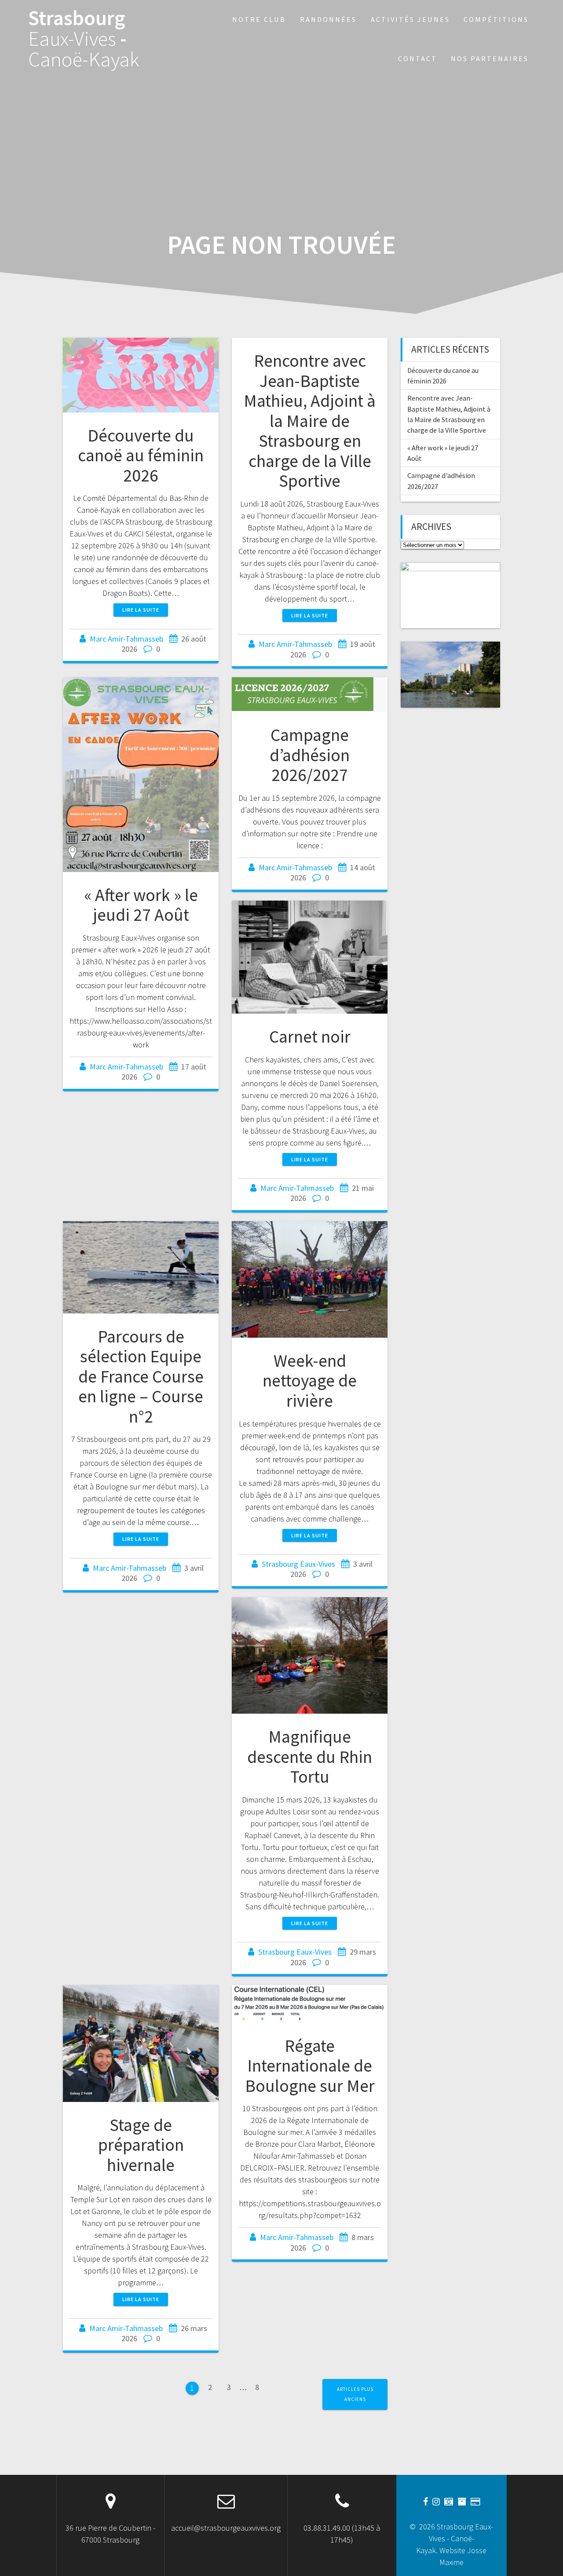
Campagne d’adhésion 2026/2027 (310, 755)
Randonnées (328, 19)
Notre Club (259, 19)
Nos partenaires (490, 58)
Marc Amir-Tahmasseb (126, 639)
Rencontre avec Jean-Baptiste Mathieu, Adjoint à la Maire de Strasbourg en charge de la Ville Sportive (310, 421)
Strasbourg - (84, 39)
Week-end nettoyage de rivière (310, 1381)
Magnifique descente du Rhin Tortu (310, 1757)
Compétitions (496, 19)
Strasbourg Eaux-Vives (298, 1564)
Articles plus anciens (355, 2394)
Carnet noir (310, 1036)
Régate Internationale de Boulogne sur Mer (310, 2066)
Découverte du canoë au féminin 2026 (141, 455)
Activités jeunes (410, 19)
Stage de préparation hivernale (141, 2145)
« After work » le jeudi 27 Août (141, 905)
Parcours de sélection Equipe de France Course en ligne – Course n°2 (141, 1376)
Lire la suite (141, 610)
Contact (418, 58)
